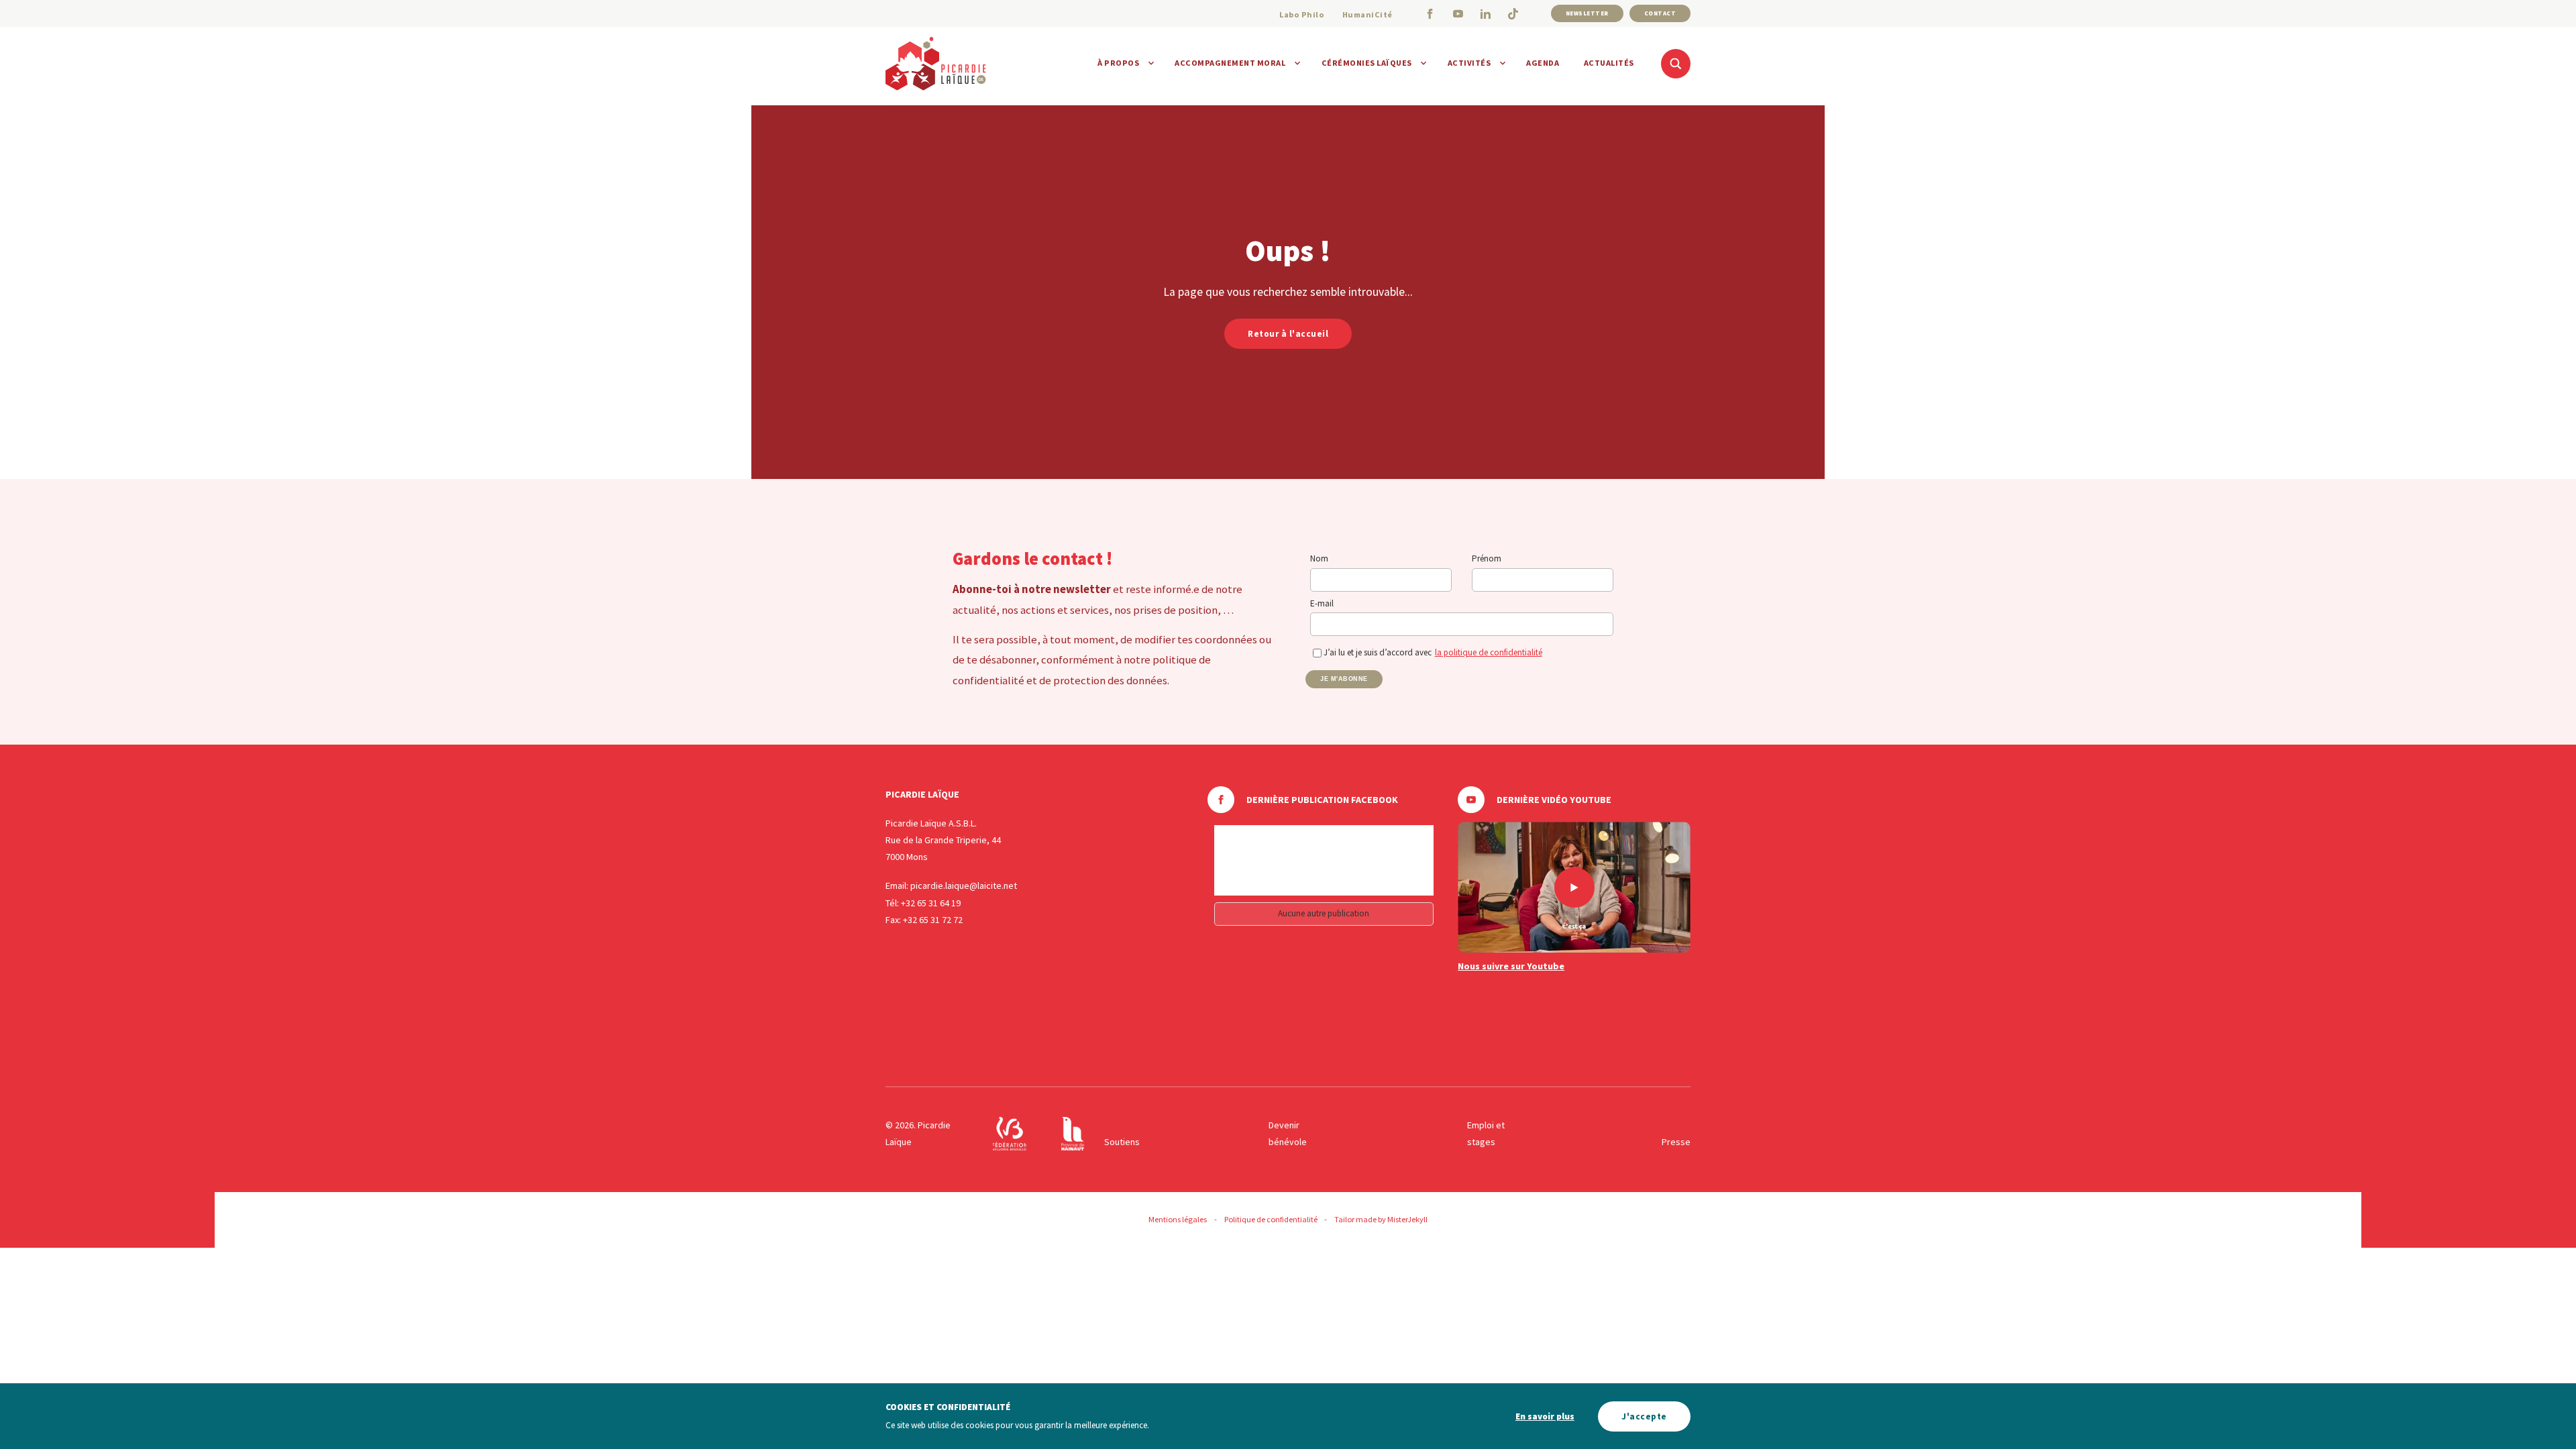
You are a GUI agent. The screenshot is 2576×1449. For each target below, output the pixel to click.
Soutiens (1122, 1142)
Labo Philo (1302, 14)
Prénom (1487, 558)
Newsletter (1587, 13)
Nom (1319, 558)
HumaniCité (1367, 14)
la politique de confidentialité (1489, 652)
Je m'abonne (1344, 679)
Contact (1660, 13)
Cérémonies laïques (1367, 63)
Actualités (1609, 63)
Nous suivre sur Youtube (1511, 966)
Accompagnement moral (1230, 63)
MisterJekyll (1407, 1219)
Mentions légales (1178, 1219)
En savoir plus (1545, 1416)
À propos (1118, 63)
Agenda (1543, 63)
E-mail (1322, 603)
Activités (1469, 63)
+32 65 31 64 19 (931, 903)
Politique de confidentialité (1271, 1219)
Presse (1676, 1142)
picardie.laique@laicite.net (964, 885)
